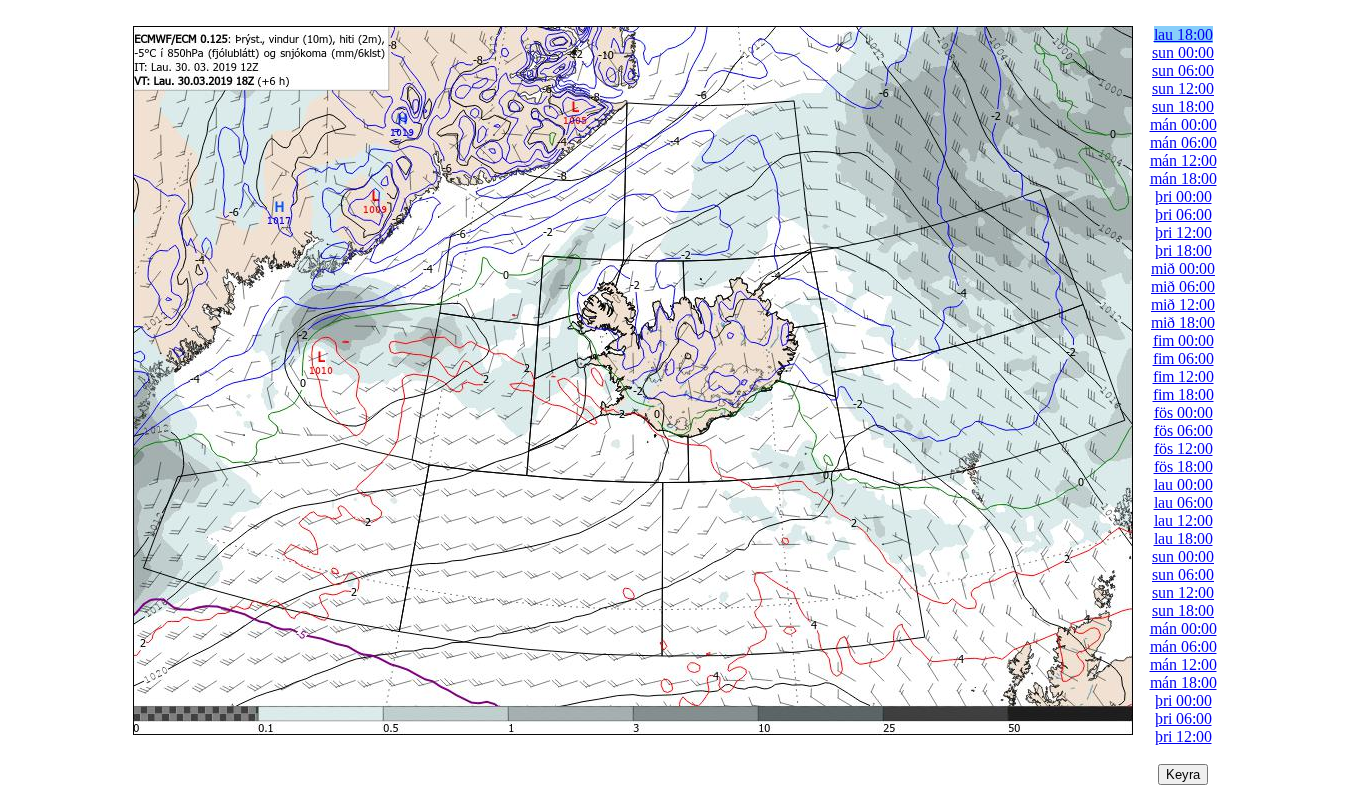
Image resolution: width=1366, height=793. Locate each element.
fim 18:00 (1183, 394)
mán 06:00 (1183, 142)
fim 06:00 (1183, 358)
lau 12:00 (1183, 520)
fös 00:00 (1183, 412)
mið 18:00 (1183, 322)
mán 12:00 (1183, 160)
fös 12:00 (1183, 448)
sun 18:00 (1183, 106)
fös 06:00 (1183, 430)
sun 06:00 (1183, 70)
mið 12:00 (1183, 304)
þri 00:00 (1183, 196)
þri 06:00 (1183, 214)
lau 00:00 (1183, 484)
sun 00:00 (1183, 52)
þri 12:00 (1183, 232)
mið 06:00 (1183, 286)
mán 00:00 (1183, 124)
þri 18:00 (1183, 250)
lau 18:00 (1183, 34)
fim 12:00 (1183, 376)
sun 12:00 (1183, 88)
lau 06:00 (1183, 502)
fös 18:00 (1183, 466)
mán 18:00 (1183, 178)
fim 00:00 (1183, 340)
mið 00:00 (1183, 268)
